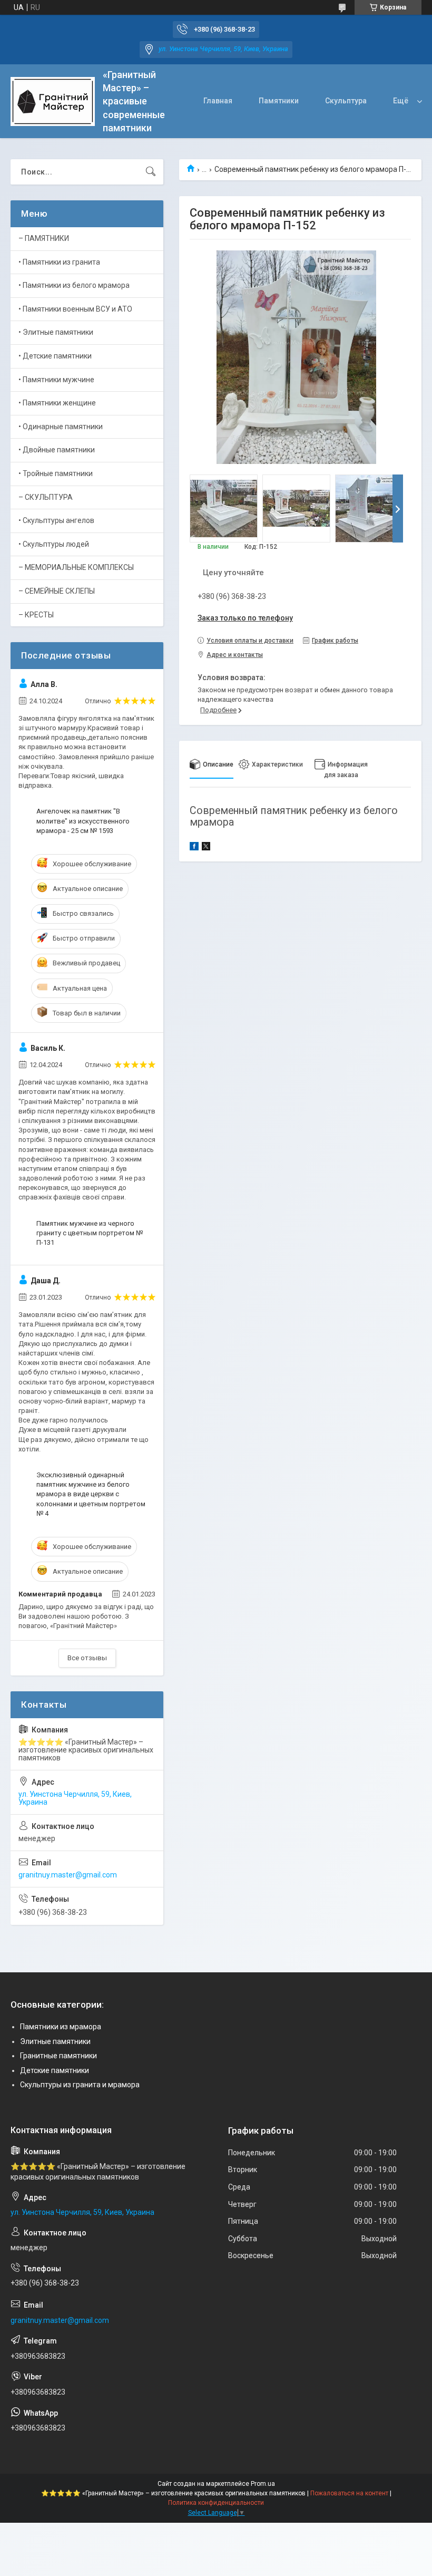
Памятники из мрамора (61, 2027)
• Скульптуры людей (54, 544)
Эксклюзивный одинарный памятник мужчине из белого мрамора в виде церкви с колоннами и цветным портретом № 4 (91, 1494)
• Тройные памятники (56, 473)
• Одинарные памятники (61, 427)
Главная (218, 101)
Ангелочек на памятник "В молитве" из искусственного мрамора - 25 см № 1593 (83, 821)
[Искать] (151, 172)
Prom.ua (263, 2484)
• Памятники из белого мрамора (74, 285)
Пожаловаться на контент (349, 2493)
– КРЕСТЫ (36, 615)
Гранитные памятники (58, 2056)
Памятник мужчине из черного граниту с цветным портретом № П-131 (90, 1233)
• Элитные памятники (56, 332)
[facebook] (194, 848)
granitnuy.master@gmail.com (68, 1875)
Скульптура (346, 101)
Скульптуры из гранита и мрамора (80, 2085)
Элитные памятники (55, 2041)
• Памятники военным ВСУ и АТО (75, 309)
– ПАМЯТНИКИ (44, 238)
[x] (206, 848)
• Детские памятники (55, 356)
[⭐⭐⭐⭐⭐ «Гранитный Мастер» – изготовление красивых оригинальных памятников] (53, 101)
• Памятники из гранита (59, 262)
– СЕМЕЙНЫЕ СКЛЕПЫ (57, 591)
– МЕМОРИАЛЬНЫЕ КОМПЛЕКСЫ (76, 567)
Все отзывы (87, 1658)
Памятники (279, 101)
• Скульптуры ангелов (56, 520)
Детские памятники (55, 2070)
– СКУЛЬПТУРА (46, 497)
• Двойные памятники (57, 450)
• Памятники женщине (57, 403)
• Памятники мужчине (56, 380)
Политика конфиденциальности (216, 2503)
